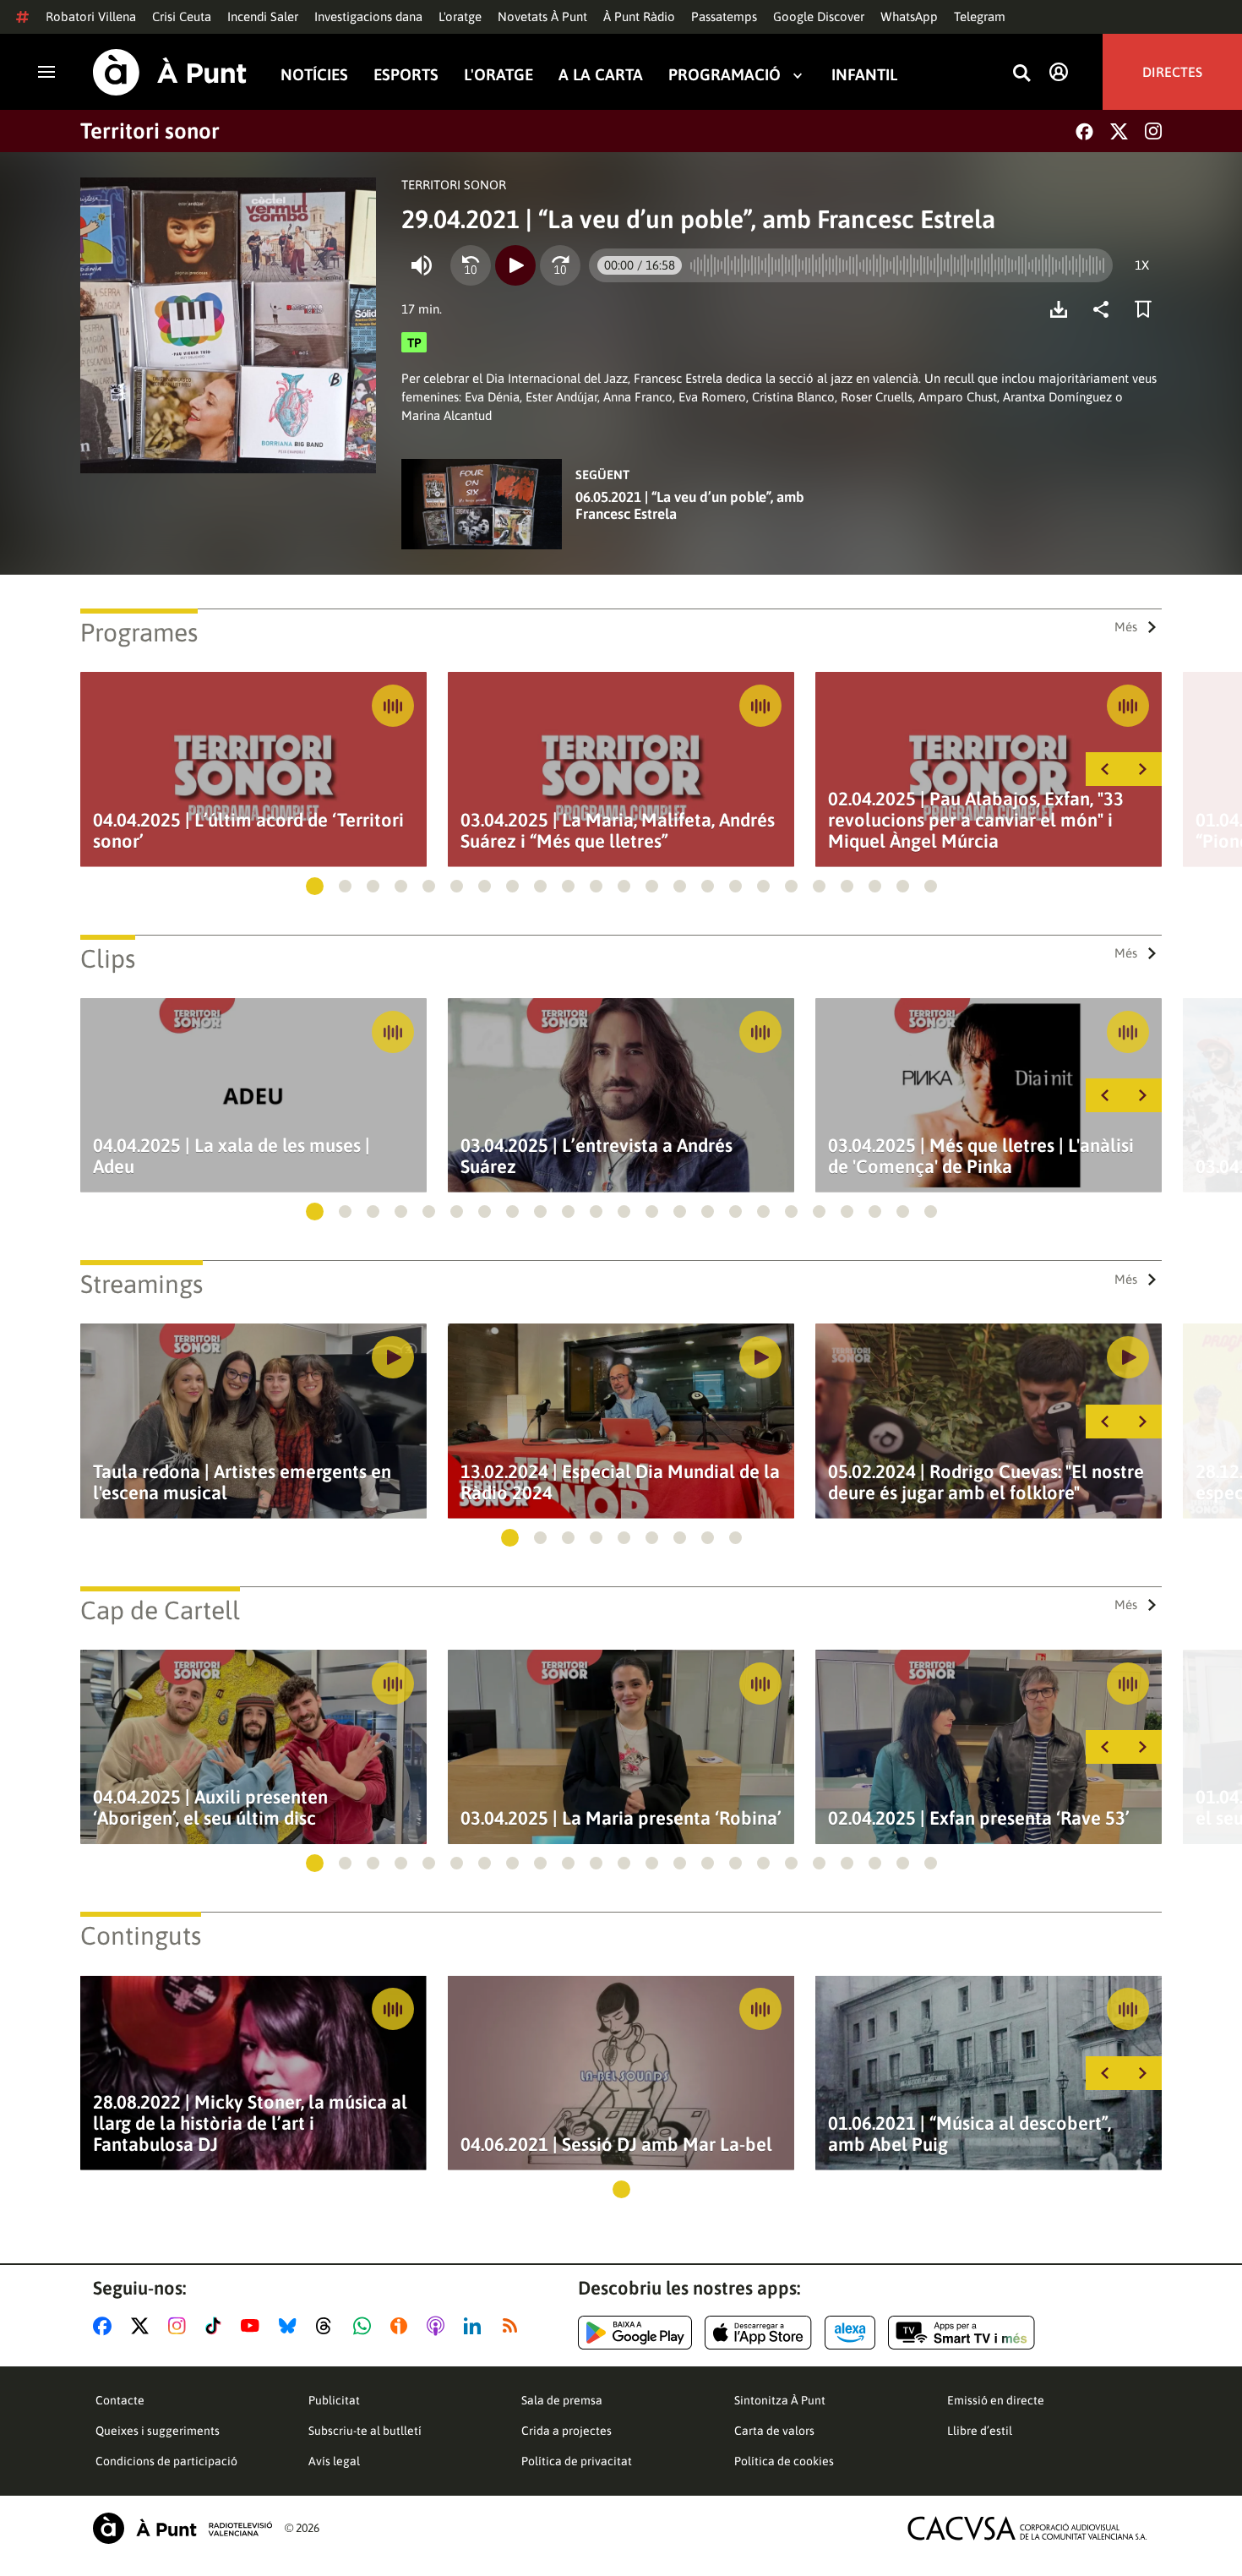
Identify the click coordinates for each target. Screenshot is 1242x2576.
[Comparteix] (1105, 309)
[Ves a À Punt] (170, 72)
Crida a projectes (567, 2431)
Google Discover (819, 16)
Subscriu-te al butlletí (365, 2431)
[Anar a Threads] (328, 2326)
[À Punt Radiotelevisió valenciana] (182, 2528)
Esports (406, 75)
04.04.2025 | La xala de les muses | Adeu (232, 1156)
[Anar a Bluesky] (291, 2326)
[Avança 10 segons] (560, 265)
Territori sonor (150, 131)
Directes (1172, 72)
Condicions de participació (166, 2461)
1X (1142, 265)
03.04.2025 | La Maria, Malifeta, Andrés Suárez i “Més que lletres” (618, 831)
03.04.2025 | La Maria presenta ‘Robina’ (621, 1818)
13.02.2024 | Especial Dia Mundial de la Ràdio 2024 (620, 1482)
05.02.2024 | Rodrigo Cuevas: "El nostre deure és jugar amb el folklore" (986, 1482)
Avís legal (334, 2461)
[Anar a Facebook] (106, 2326)
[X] (1119, 131)
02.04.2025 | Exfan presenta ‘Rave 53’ (979, 1818)
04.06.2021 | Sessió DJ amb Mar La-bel (616, 2145)
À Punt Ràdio (639, 16)
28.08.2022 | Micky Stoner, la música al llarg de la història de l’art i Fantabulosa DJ (250, 2123)
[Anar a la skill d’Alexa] (850, 2333)
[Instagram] (1153, 131)
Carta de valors (774, 2431)
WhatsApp (909, 16)
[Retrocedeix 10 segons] (471, 265)
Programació (724, 75)
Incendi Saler (263, 16)
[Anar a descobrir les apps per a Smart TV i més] (961, 2333)
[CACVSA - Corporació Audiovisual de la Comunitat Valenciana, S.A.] (1027, 2528)
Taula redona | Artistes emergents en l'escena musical (242, 1482)
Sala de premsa (562, 2400)
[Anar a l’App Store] (758, 2333)
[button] (315, 886)
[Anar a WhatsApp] (365, 2326)
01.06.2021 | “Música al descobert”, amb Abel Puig (970, 2134)
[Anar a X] (143, 2326)
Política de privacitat (577, 2461)
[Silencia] (422, 265)
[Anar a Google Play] (635, 2333)
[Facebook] (1084, 131)
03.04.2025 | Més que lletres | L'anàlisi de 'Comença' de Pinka (981, 1156)
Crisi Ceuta (182, 16)
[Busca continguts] (1021, 74)
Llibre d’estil (980, 2431)
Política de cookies (784, 2461)
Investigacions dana (368, 16)
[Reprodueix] (515, 265)
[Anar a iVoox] (402, 2326)
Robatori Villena (91, 16)
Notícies (314, 75)
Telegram (980, 16)
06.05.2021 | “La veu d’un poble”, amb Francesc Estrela (690, 505)
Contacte (120, 2400)
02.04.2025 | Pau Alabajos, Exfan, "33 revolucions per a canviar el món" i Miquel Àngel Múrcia (976, 820)
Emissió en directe (996, 2400)
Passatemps (724, 16)
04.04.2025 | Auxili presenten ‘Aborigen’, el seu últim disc (210, 1808)
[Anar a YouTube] (253, 2326)
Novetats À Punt (542, 16)
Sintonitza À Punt (780, 2400)
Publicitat (334, 2400)
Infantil (864, 75)
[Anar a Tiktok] (217, 2326)
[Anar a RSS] (514, 2326)
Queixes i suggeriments (158, 2431)
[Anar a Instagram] (180, 2326)
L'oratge (460, 16)
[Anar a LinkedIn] (476, 2326)
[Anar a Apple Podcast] (439, 2326)
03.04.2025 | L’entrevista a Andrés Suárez (596, 1156)
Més (1126, 627)
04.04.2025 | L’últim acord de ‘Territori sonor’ (248, 831)
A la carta (601, 75)
